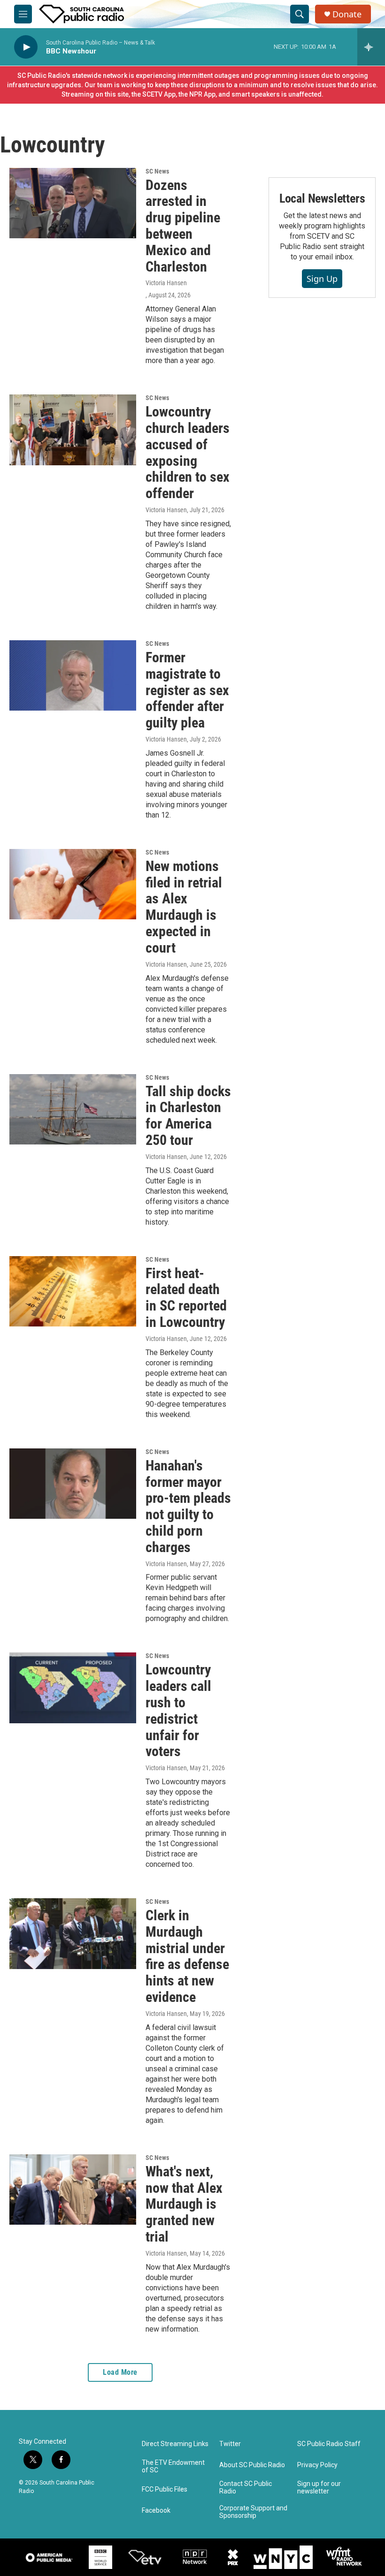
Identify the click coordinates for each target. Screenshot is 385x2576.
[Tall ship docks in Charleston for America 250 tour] (73, 1109)
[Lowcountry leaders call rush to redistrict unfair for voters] (73, 1688)
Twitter (230, 2444)
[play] (26, 47)
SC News (157, 171)
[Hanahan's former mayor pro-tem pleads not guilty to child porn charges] (73, 1484)
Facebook (156, 2511)
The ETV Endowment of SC (173, 2466)
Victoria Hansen (166, 283)
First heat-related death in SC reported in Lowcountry (186, 1298)
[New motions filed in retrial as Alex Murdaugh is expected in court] (73, 884)
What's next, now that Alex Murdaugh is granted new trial (184, 2204)
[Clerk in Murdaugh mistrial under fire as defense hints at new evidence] (73, 1933)
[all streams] (371, 47)
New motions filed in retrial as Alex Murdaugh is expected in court (184, 907)
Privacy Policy (317, 2465)
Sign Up (322, 279)
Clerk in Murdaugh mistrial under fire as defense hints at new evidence (187, 1956)
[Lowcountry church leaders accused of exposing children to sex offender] (73, 430)
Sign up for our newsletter (319, 2488)
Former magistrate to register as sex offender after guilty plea (187, 690)
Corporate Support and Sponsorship (253, 2512)
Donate (347, 14)
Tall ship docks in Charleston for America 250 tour (188, 1116)
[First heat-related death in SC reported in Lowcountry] (73, 1291)
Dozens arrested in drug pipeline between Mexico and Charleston (183, 226)
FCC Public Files (165, 2489)
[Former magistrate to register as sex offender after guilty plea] (73, 675)
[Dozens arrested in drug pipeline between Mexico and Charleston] (73, 203)
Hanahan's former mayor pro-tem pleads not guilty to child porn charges (188, 1506)
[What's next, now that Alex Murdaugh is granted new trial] (73, 2190)
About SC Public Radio (252, 2465)
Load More (120, 2372)
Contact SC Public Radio (246, 2488)
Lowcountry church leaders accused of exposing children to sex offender (188, 452)
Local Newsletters (322, 198)
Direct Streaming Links (175, 2444)
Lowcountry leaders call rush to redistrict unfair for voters (178, 1710)
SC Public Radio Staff (329, 2444)
